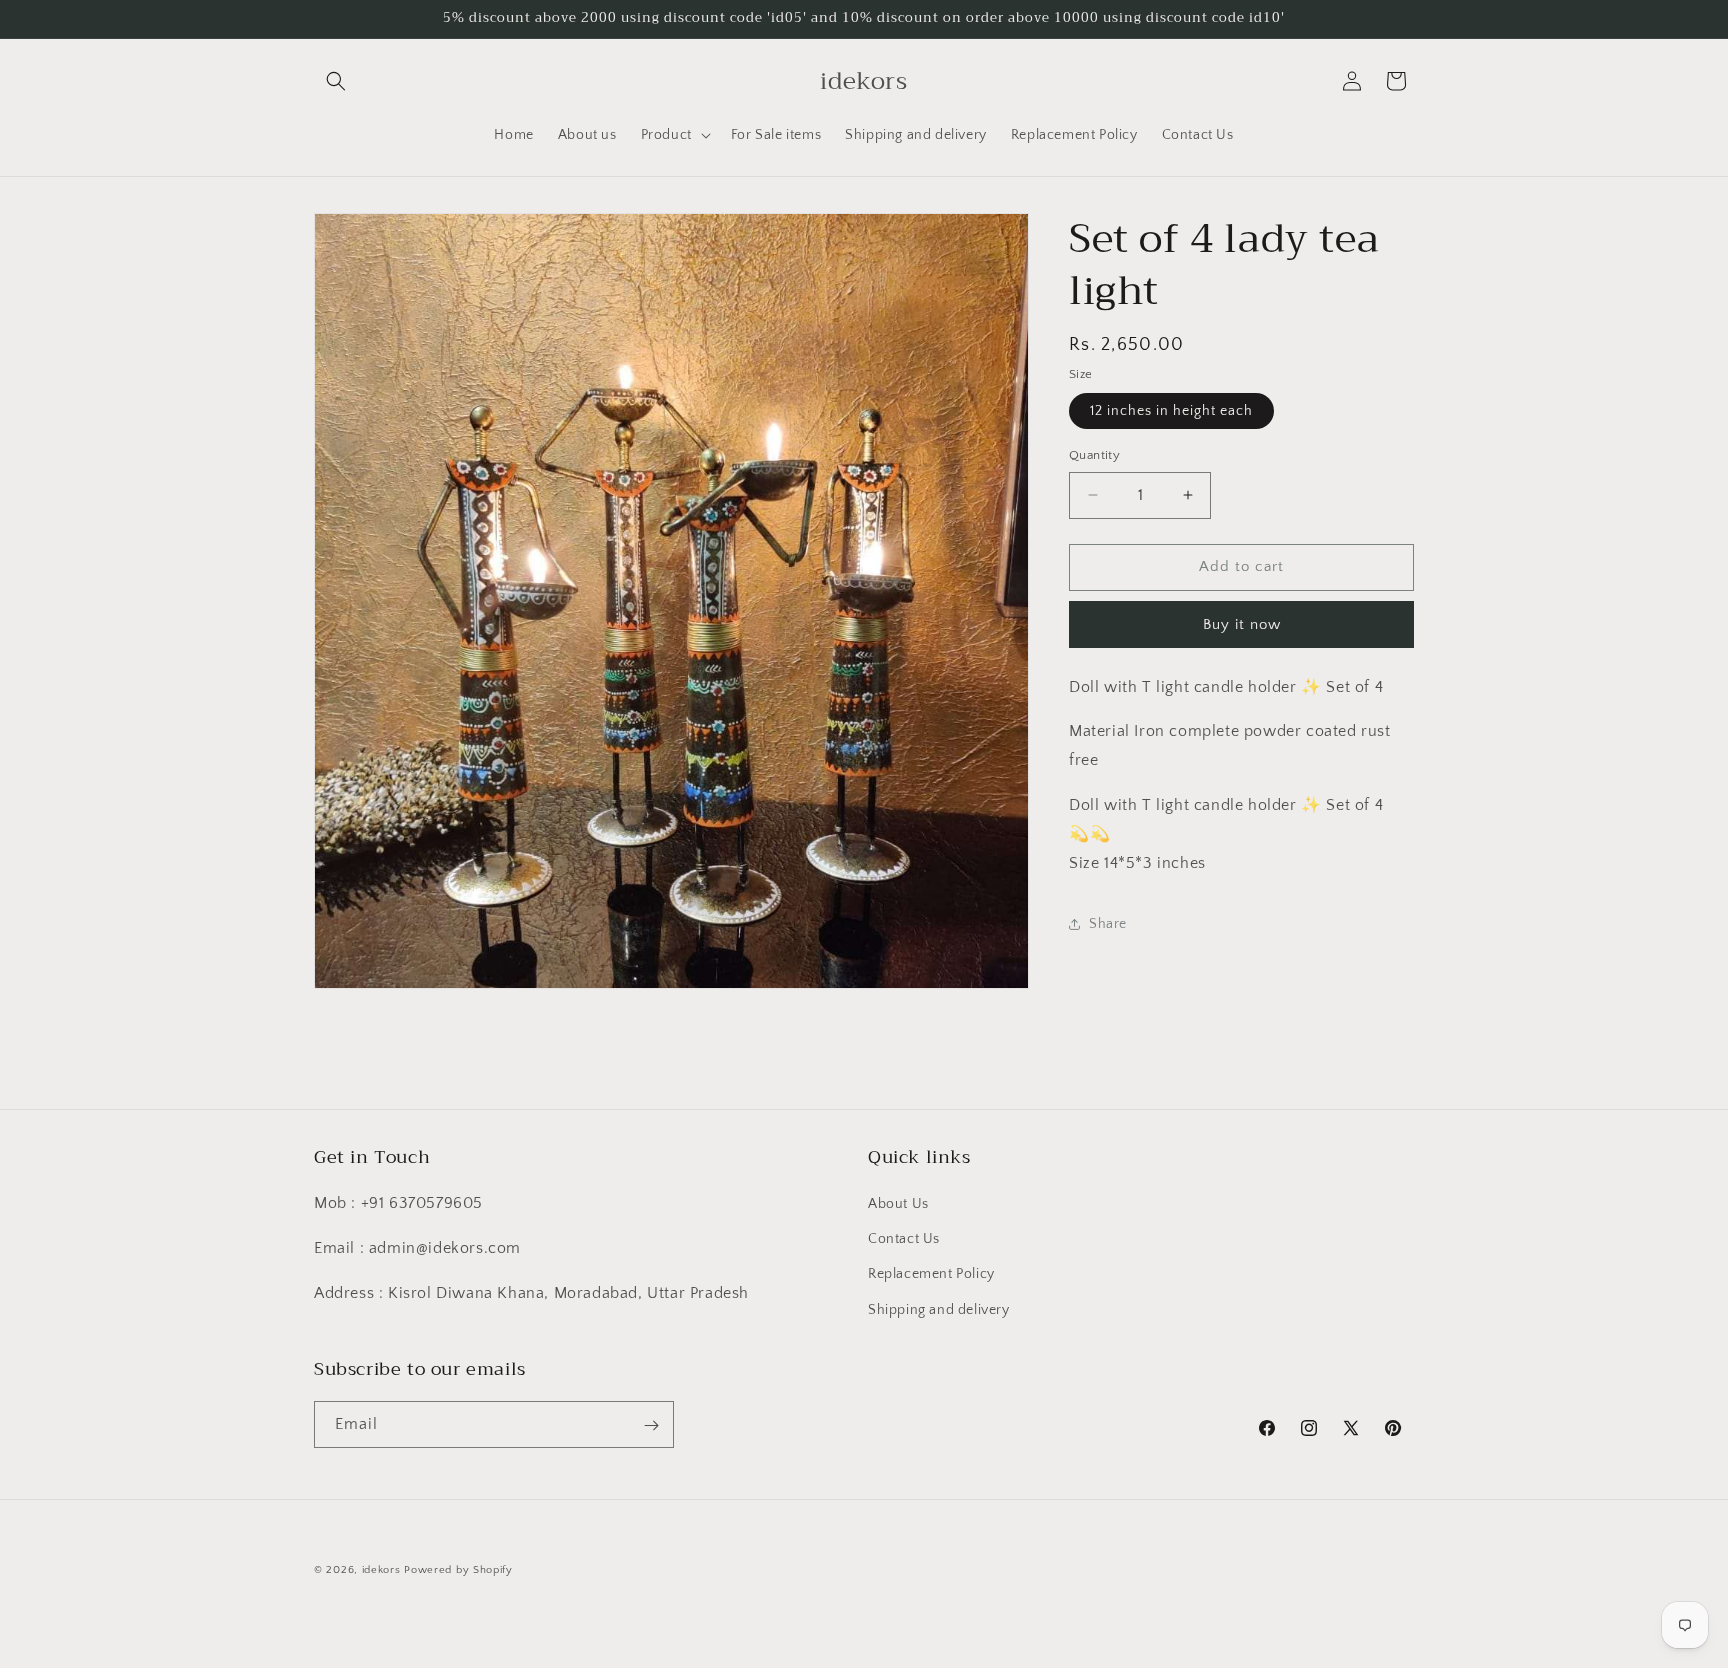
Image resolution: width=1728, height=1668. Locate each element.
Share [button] (1108, 924)
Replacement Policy (931, 1275)
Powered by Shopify (458, 1570)
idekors (381, 1570)
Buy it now (1242, 624)
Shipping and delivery (939, 1310)
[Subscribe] (651, 1425)
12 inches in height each (1171, 411)
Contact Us (904, 1240)
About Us (898, 1204)
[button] (336, 81)
